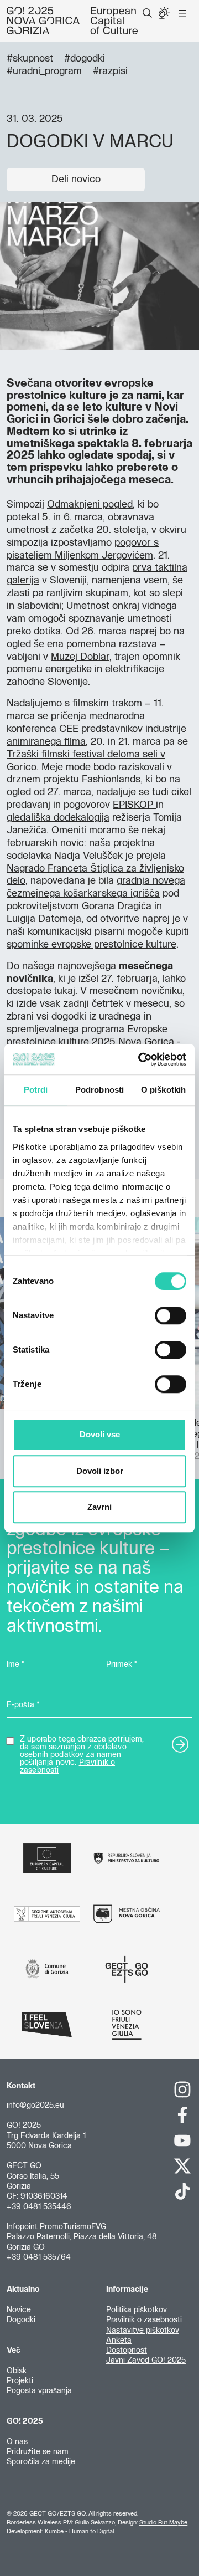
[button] (147, 13)
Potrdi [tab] (36, 1090)
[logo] (72, 21)
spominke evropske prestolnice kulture (91, 945)
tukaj (64, 991)
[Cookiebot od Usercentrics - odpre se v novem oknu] (140, 1059)
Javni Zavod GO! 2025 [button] (146, 2360)
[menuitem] (147, 13)
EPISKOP (134, 805)
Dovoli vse (100, 1434)
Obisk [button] (17, 2371)
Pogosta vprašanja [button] (39, 2391)
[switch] (171, 1315)
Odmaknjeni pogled (90, 505)
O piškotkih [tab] (163, 1090)
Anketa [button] (119, 2341)
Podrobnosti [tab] (99, 1090)
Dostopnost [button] (127, 2350)
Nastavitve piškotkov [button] (143, 2331)
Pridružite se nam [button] (38, 2452)
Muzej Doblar (80, 657)
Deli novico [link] (76, 180)
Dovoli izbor (100, 1471)
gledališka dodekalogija (58, 818)
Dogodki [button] (21, 2320)
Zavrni (99, 1507)
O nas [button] (17, 2442)
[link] (182, 2090)
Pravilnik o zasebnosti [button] (144, 2320)
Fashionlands (111, 780)
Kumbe (54, 2531)
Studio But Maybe (163, 2523)
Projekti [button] (20, 2381)
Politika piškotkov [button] (137, 2310)
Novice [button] (19, 2310)
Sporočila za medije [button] (41, 2462)
